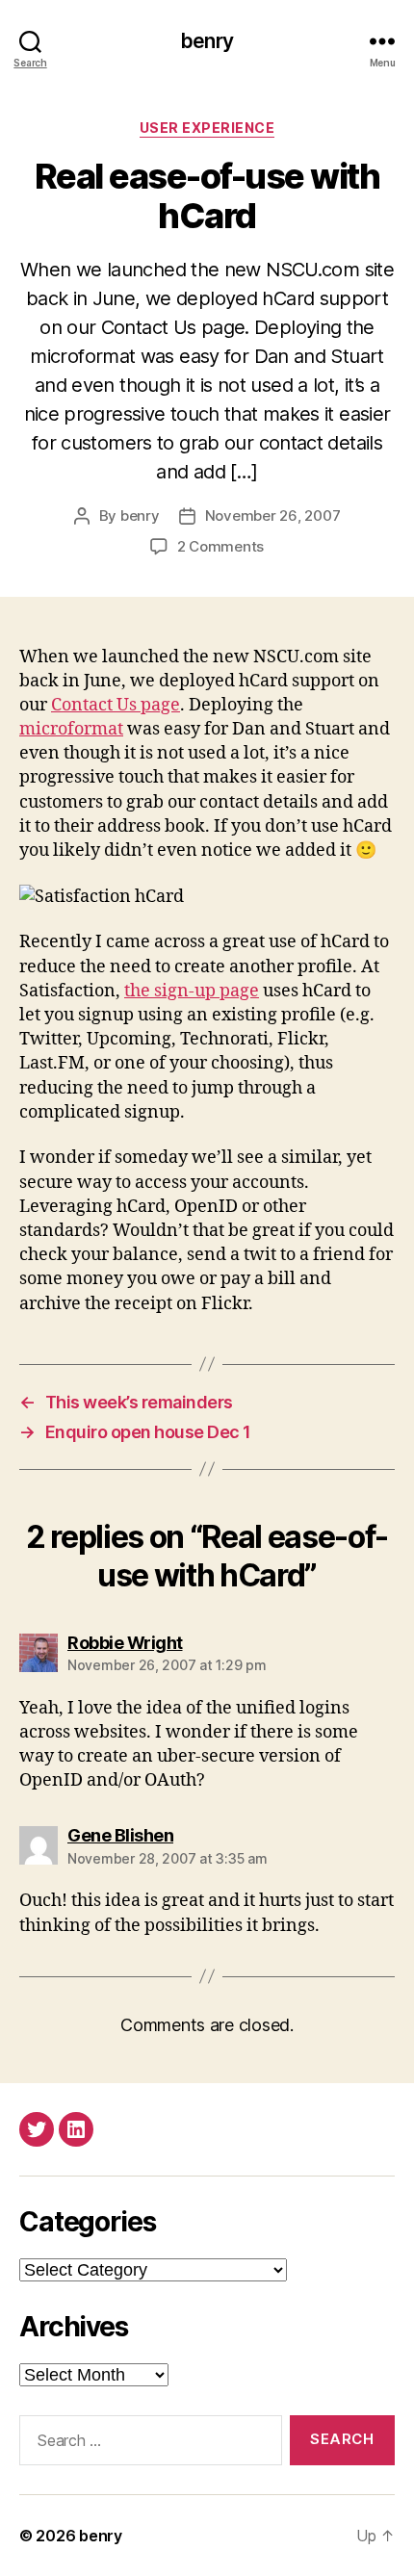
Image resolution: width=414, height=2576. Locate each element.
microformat (71, 729)
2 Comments (220, 546)
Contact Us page (116, 705)
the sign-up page (192, 991)
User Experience (207, 128)
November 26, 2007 (273, 515)
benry (207, 41)
